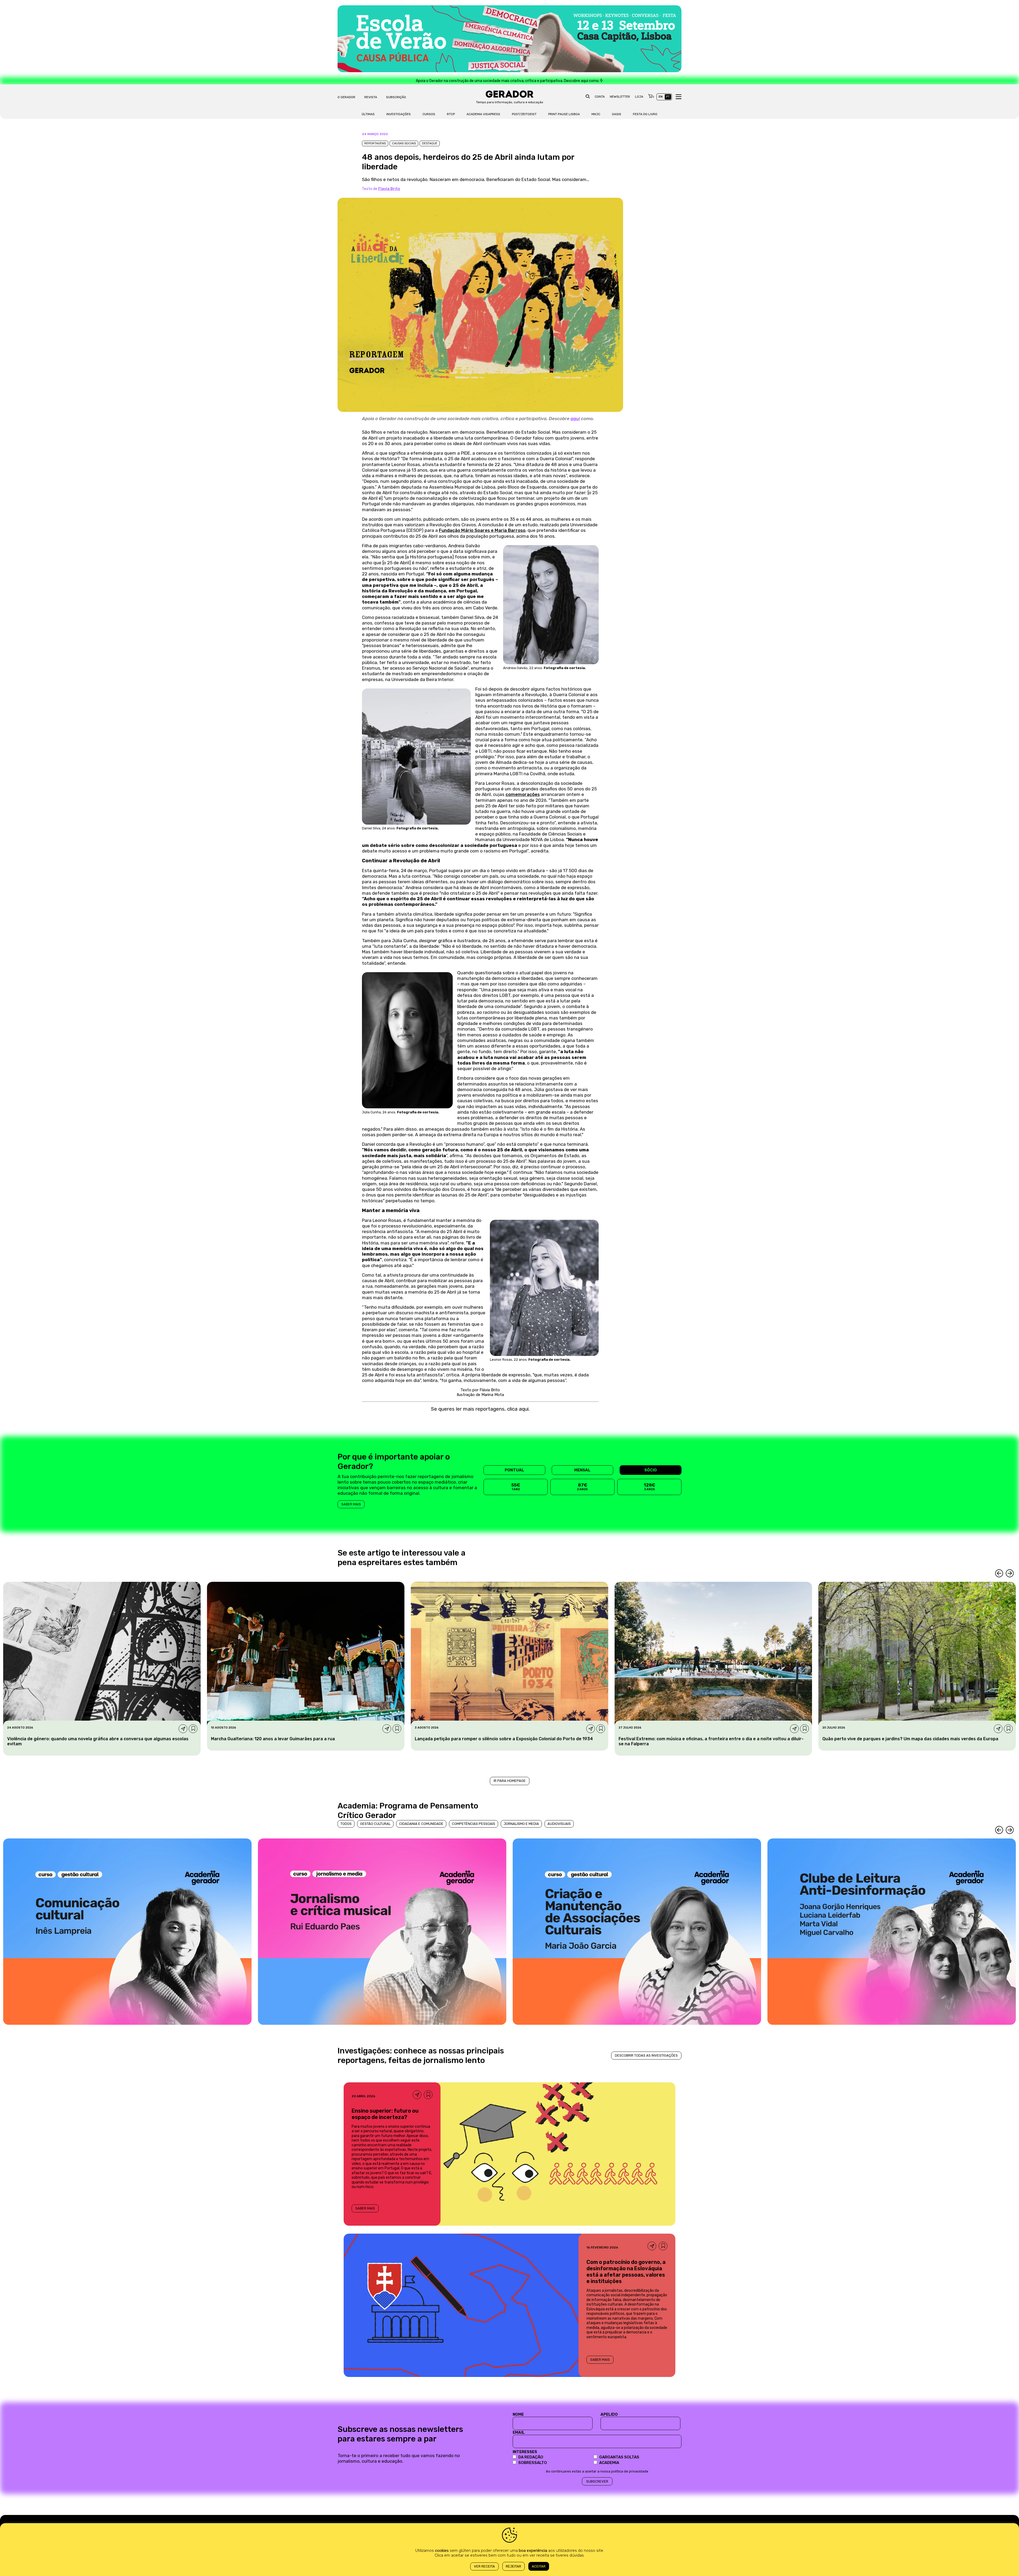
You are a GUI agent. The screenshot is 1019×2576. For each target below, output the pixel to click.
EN (661, 97)
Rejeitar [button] (513, 2566)
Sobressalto (533, 2463)
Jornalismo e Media (521, 1824)
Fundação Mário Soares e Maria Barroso (482, 530)
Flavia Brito (389, 189)
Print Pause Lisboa (564, 114)
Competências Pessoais (474, 1824)
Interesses (525, 2452)
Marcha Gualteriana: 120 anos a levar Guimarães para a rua (273, 1739)
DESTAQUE (430, 143)
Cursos (429, 114)
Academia (609, 2463)
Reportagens (375, 143)
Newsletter (620, 97)
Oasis (617, 114)
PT (668, 97)
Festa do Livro (645, 114)
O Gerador (346, 97)
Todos (346, 1824)
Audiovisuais (559, 1824)
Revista (371, 97)
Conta (600, 97)
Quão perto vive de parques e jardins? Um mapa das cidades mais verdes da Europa (910, 1739)
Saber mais (351, 1504)
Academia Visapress (483, 114)
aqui (575, 419)
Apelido (609, 2414)
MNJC (596, 114)
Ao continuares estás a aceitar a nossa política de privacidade (597, 2471)
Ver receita (484, 2566)
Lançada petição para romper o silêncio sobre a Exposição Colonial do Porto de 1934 (504, 1739)
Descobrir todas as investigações (646, 2055)
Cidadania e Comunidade (421, 1824)
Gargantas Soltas (619, 2457)
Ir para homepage (510, 1781)
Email (519, 2432)
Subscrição (396, 97)
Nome (518, 2414)
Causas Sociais (404, 143)
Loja (639, 97)
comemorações (523, 794)
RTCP (451, 114)
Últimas (368, 114)
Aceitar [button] (539, 2566)
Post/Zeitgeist (524, 114)
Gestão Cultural (375, 1824)
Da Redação (531, 2457)
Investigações (399, 114)
